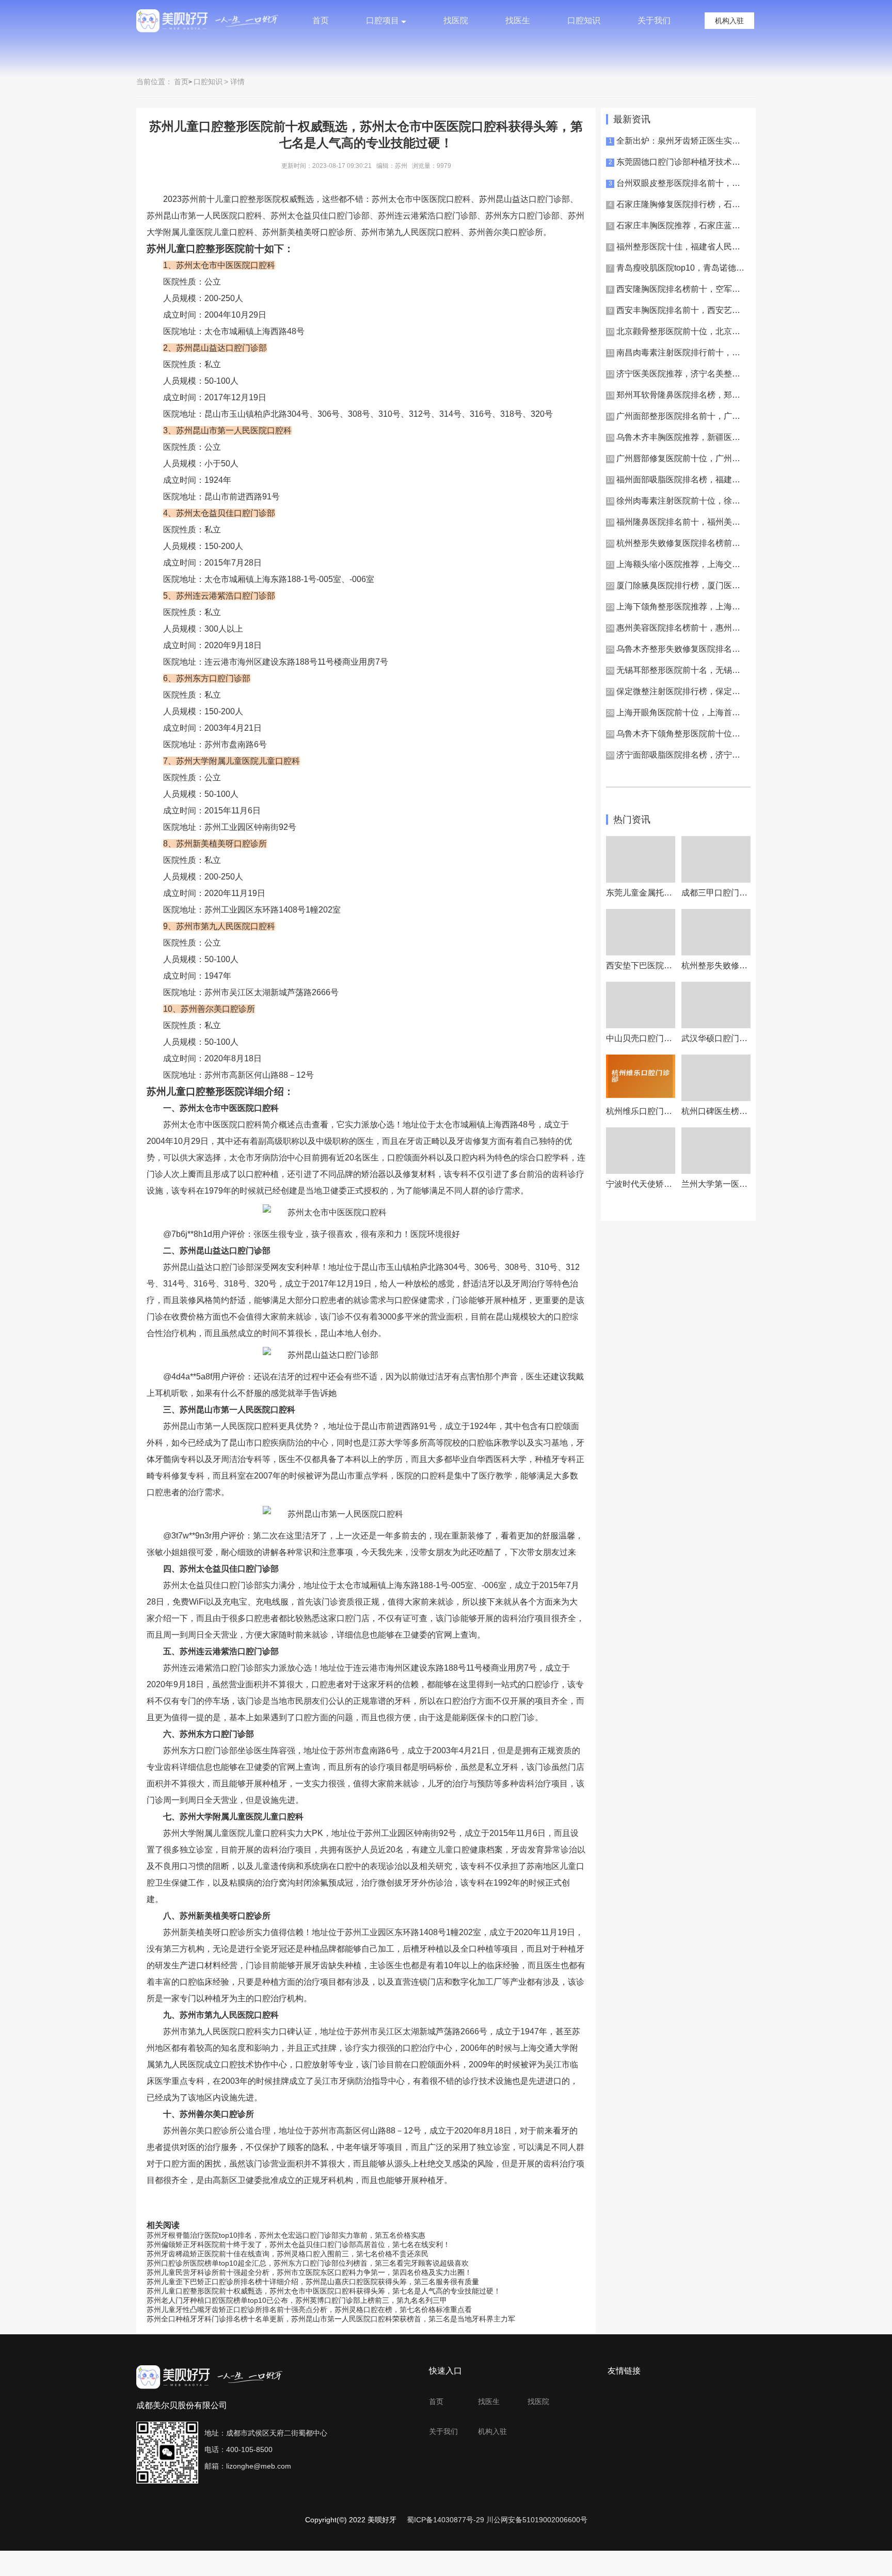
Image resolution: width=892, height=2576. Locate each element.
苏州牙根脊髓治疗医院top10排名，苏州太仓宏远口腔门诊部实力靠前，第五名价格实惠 (286, 2235)
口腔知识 (584, 20)
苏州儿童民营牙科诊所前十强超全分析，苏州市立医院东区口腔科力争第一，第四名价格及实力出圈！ (309, 2272)
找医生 (518, 20)
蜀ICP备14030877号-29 (445, 2520)
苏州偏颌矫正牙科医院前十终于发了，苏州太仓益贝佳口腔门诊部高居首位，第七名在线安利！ (298, 2244)
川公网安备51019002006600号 (537, 2520)
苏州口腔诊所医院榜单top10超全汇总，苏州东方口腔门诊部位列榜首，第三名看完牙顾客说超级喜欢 (308, 2263)
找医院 (456, 20)
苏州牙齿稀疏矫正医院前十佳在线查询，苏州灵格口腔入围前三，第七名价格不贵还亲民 (288, 2254)
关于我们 (654, 20)
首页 (321, 20)
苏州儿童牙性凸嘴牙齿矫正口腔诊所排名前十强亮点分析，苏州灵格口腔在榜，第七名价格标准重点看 (309, 2310)
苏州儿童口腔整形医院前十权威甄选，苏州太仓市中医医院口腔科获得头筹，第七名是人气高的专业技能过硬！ (324, 2291)
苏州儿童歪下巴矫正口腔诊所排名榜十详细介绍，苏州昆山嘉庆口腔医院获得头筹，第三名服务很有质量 (313, 2282)
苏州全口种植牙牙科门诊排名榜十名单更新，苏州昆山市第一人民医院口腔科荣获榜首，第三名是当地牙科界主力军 (331, 2319)
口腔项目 (383, 20)
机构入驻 (729, 21)
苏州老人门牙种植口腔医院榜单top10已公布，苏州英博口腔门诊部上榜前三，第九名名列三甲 (297, 2300)
